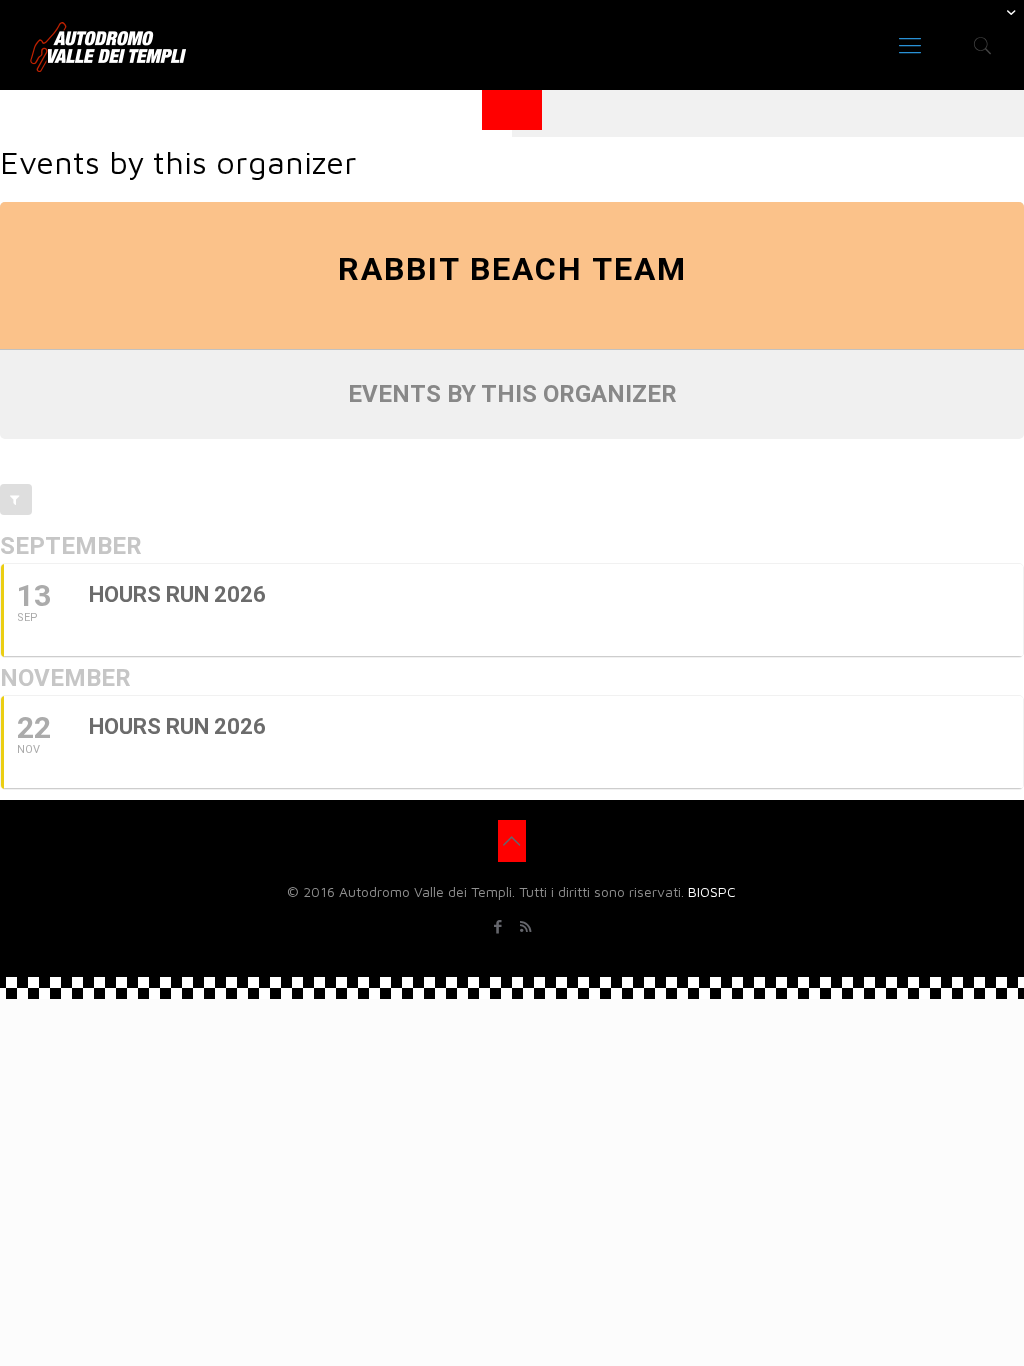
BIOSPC (712, 891)
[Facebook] (498, 926)
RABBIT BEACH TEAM (512, 269)
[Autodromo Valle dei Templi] (108, 45)
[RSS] (525, 926)
